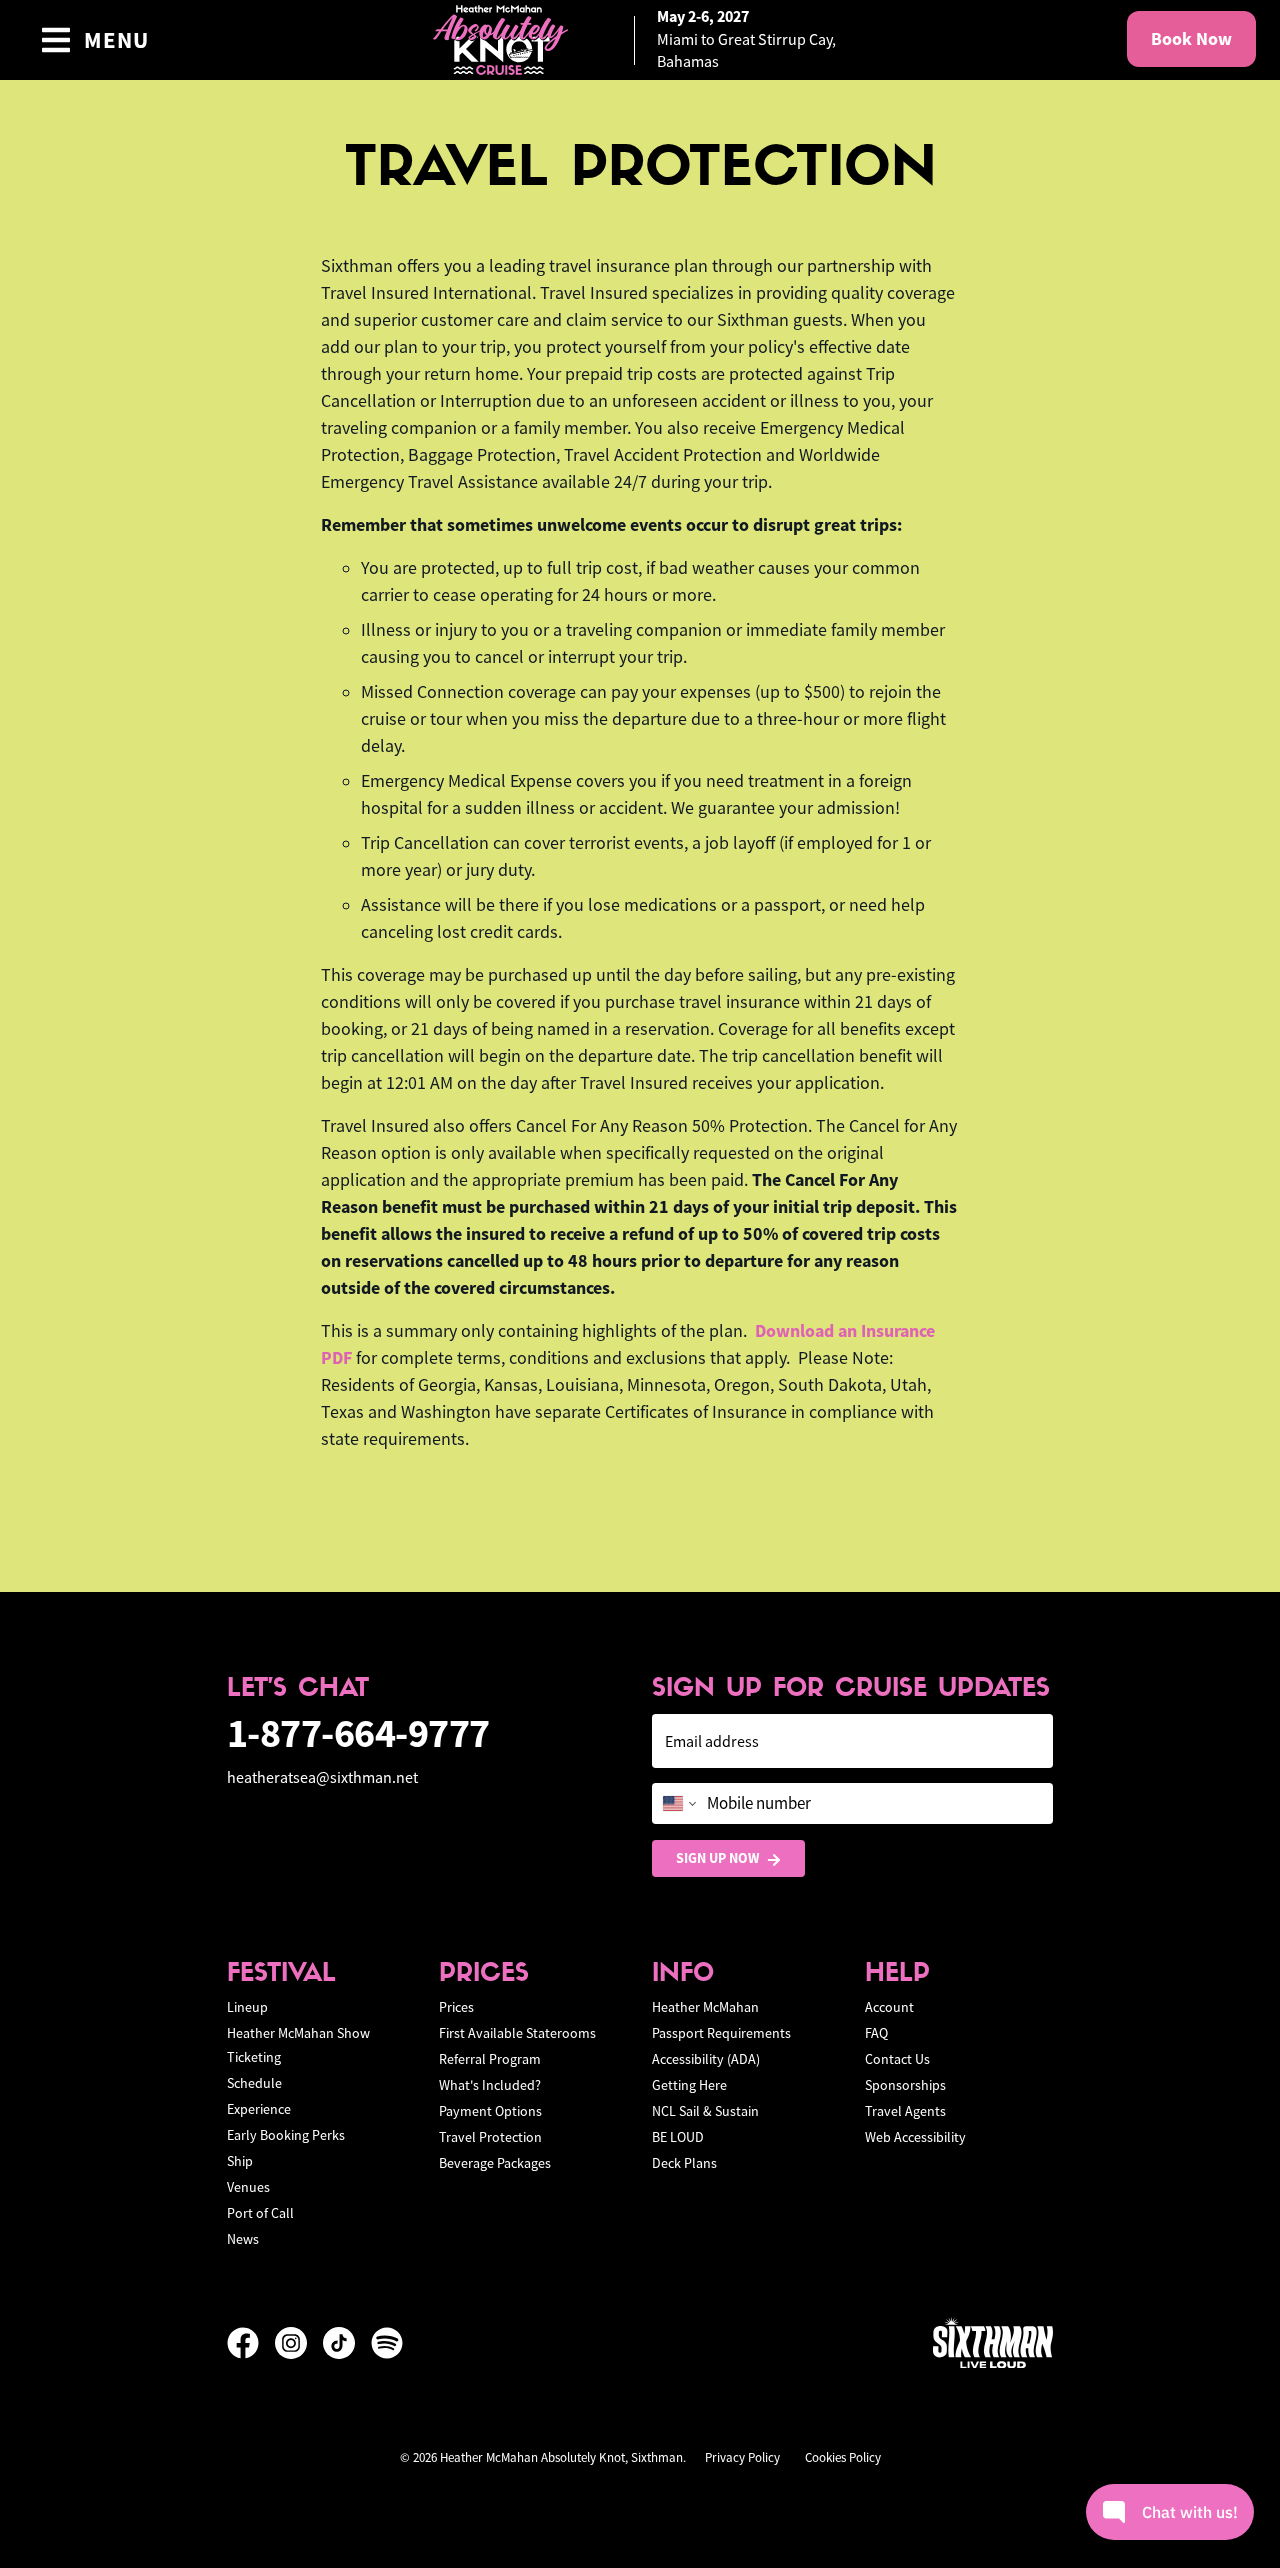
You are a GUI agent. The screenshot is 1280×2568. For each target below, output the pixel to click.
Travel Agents (905, 2111)
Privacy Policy (742, 2457)
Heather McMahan (705, 2007)
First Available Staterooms (517, 2033)
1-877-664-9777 (358, 1733)
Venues (248, 2187)
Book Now (1191, 39)
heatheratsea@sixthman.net (322, 1778)
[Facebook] (251, 2343)
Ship (240, 2161)
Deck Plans (684, 2163)
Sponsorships (905, 2085)
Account (889, 2007)
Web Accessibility (915, 2137)
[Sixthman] (993, 2342)
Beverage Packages (495, 2163)
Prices (456, 2007)
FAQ (876, 2033)
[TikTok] (347, 2343)
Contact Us (897, 2059)
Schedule (254, 2083)
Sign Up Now (717, 1858)
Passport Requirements (721, 2033)
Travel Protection (490, 2137)
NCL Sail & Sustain (705, 2111)
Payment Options (490, 2111)
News (243, 2239)
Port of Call (260, 2213)
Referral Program (490, 2059)
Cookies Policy (843, 2457)
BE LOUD (678, 2137)
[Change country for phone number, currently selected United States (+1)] (677, 1804)
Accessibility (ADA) (706, 2059)
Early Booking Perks (286, 2135)
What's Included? (490, 2085)
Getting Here (689, 2085)
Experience (259, 2109)
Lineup (247, 2007)
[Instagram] (299, 2343)
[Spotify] (387, 2343)
